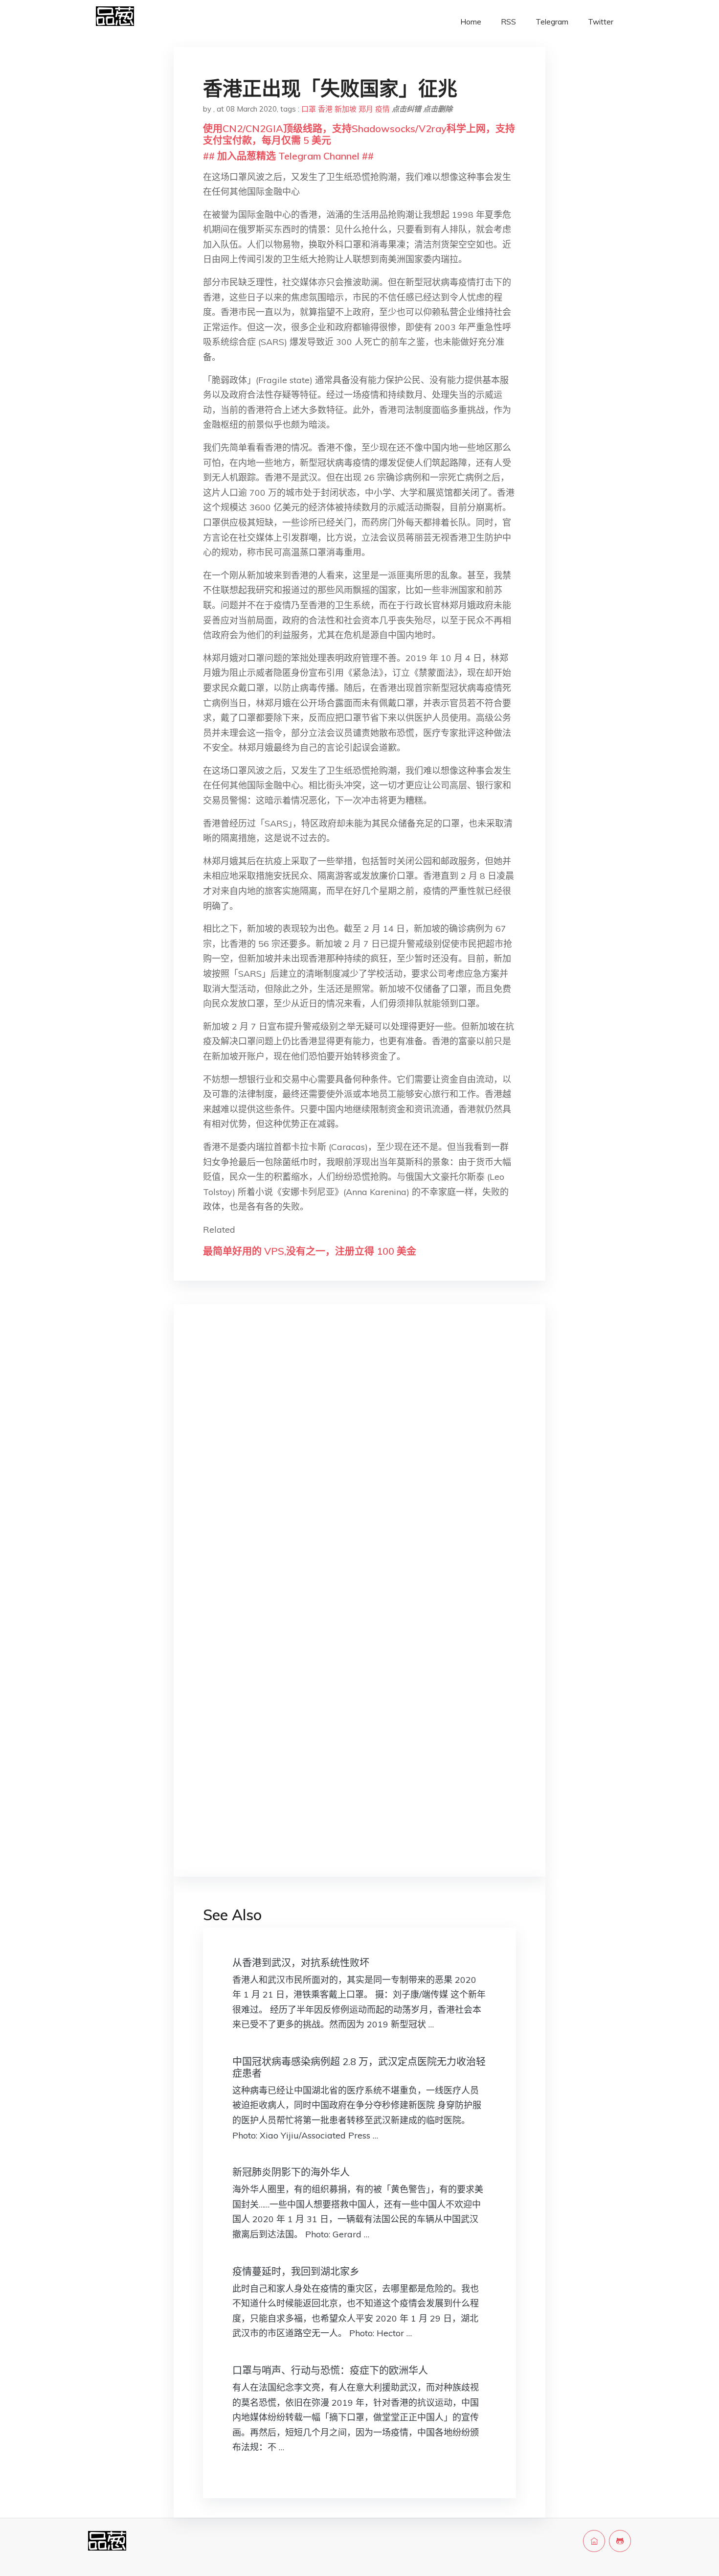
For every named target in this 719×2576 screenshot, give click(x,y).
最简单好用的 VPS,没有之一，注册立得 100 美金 (310, 1251)
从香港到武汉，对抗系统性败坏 (301, 1963)
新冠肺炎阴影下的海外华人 (291, 2172)
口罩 (309, 109)
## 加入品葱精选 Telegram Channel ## (288, 156)
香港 (325, 109)
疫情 (382, 109)
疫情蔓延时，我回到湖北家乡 (296, 2271)
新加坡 (346, 109)
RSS (508, 22)
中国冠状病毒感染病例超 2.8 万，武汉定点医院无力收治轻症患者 (359, 2067)
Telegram (552, 22)
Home (471, 22)
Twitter (601, 22)
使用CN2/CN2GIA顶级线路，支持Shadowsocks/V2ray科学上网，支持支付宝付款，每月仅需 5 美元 (359, 134)
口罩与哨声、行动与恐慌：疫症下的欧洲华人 (330, 2370)
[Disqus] (359, 1467)
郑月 (366, 109)
